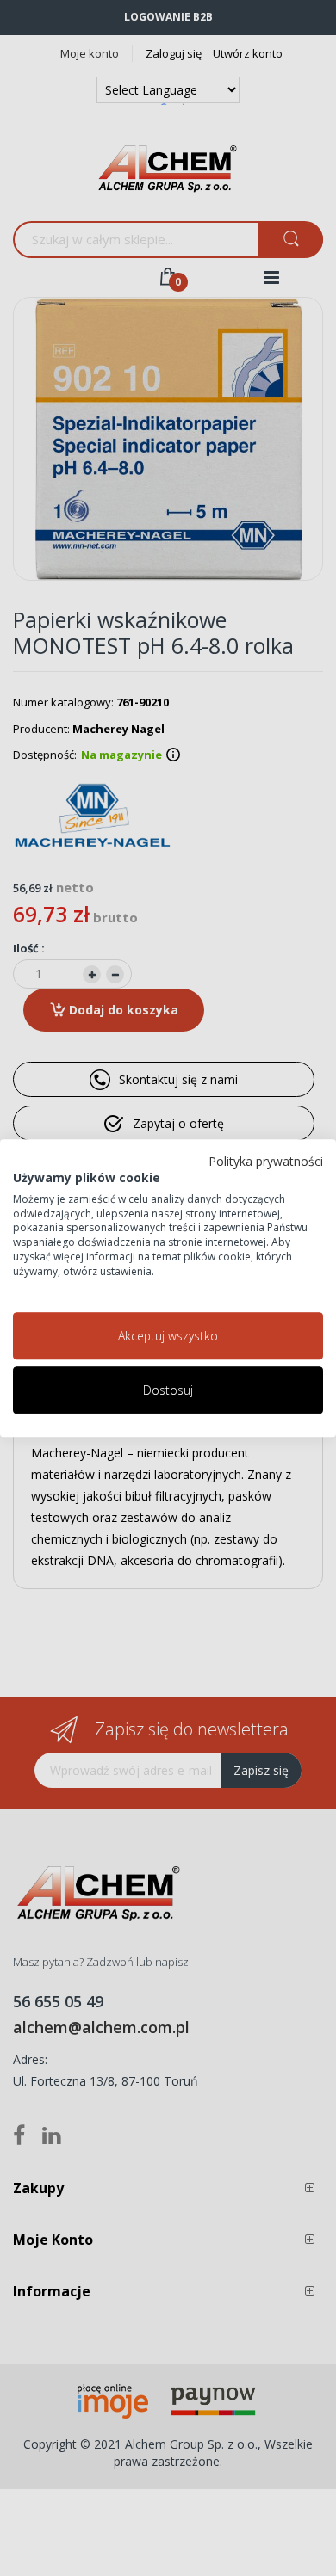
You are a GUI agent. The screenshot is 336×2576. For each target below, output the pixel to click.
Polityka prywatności (266, 1161)
